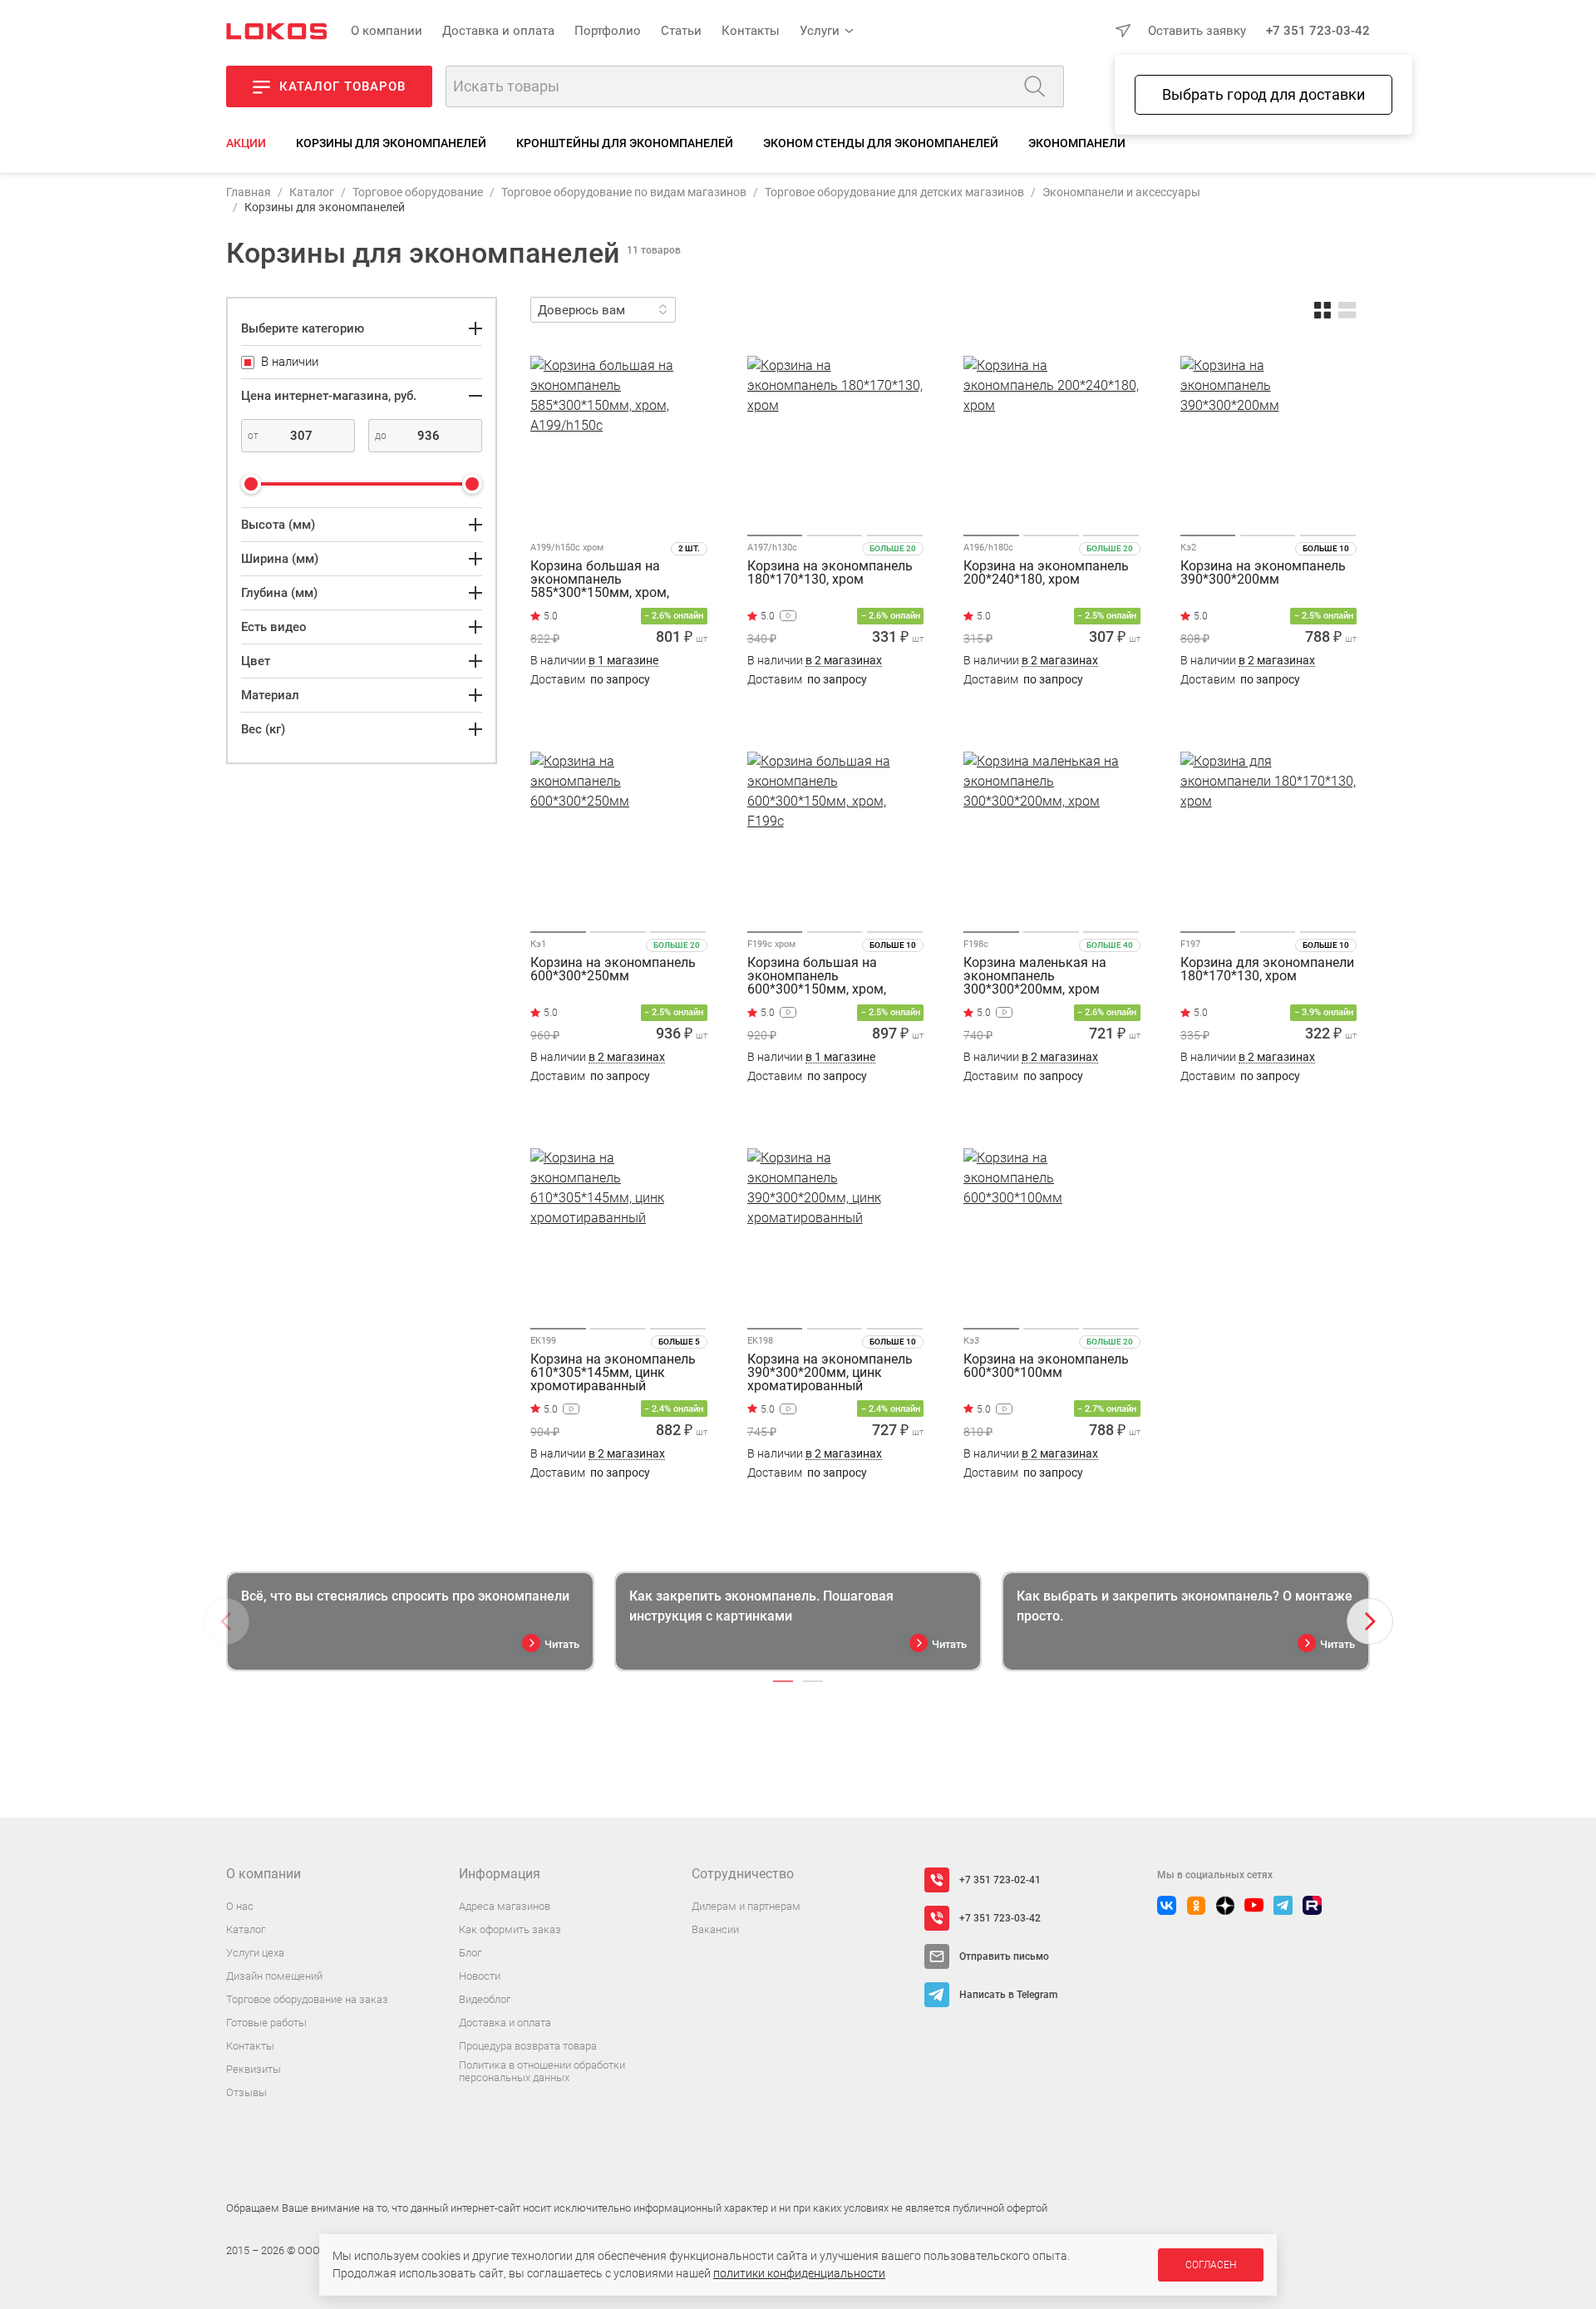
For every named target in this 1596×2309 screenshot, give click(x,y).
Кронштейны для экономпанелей (625, 143)
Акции (246, 143)
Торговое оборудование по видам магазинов (624, 192)
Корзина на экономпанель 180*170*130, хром (830, 573)
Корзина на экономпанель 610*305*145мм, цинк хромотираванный (613, 1373)
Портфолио (608, 31)
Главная (249, 192)
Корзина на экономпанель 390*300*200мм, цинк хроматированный (830, 1373)
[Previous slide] (226, 1621)
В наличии (594, 661)
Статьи (681, 31)
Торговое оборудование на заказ (307, 1999)
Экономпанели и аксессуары (1121, 192)
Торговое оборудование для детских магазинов (894, 192)
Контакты (751, 31)
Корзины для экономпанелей (391, 143)
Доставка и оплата (498, 31)
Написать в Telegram (1008, 1995)
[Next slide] (1370, 1621)
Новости (480, 1976)
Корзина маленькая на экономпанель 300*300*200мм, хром (1035, 976)
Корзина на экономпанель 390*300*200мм (1263, 573)
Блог (470, 1953)
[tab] (783, 1681)
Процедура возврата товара (528, 2046)
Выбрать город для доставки (1263, 94)
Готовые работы (266, 2023)
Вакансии (715, 1929)
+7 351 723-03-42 (1318, 31)
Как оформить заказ (510, 1929)
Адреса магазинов (505, 1906)
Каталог (312, 192)
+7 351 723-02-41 (1000, 1880)
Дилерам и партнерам (746, 1906)
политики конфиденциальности (799, 2273)
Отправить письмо (1004, 1956)
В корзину (619, 712)
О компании (387, 31)
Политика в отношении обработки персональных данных (542, 2072)
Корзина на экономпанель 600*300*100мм (1046, 1367)
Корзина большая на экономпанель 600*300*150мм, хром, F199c (817, 976)
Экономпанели (1077, 143)
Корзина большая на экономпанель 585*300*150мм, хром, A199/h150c (600, 580)
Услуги (820, 31)
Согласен (1211, 2265)
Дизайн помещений (274, 1976)
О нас (240, 1906)
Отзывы (246, 2092)
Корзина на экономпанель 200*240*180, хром (1046, 573)
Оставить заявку (1197, 31)
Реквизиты (254, 2069)
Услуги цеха (255, 1953)
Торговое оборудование (418, 192)
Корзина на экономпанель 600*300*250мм (613, 970)
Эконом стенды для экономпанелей (881, 143)
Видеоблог (485, 1999)
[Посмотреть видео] (788, 616)
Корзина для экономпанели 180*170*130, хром (1267, 970)
